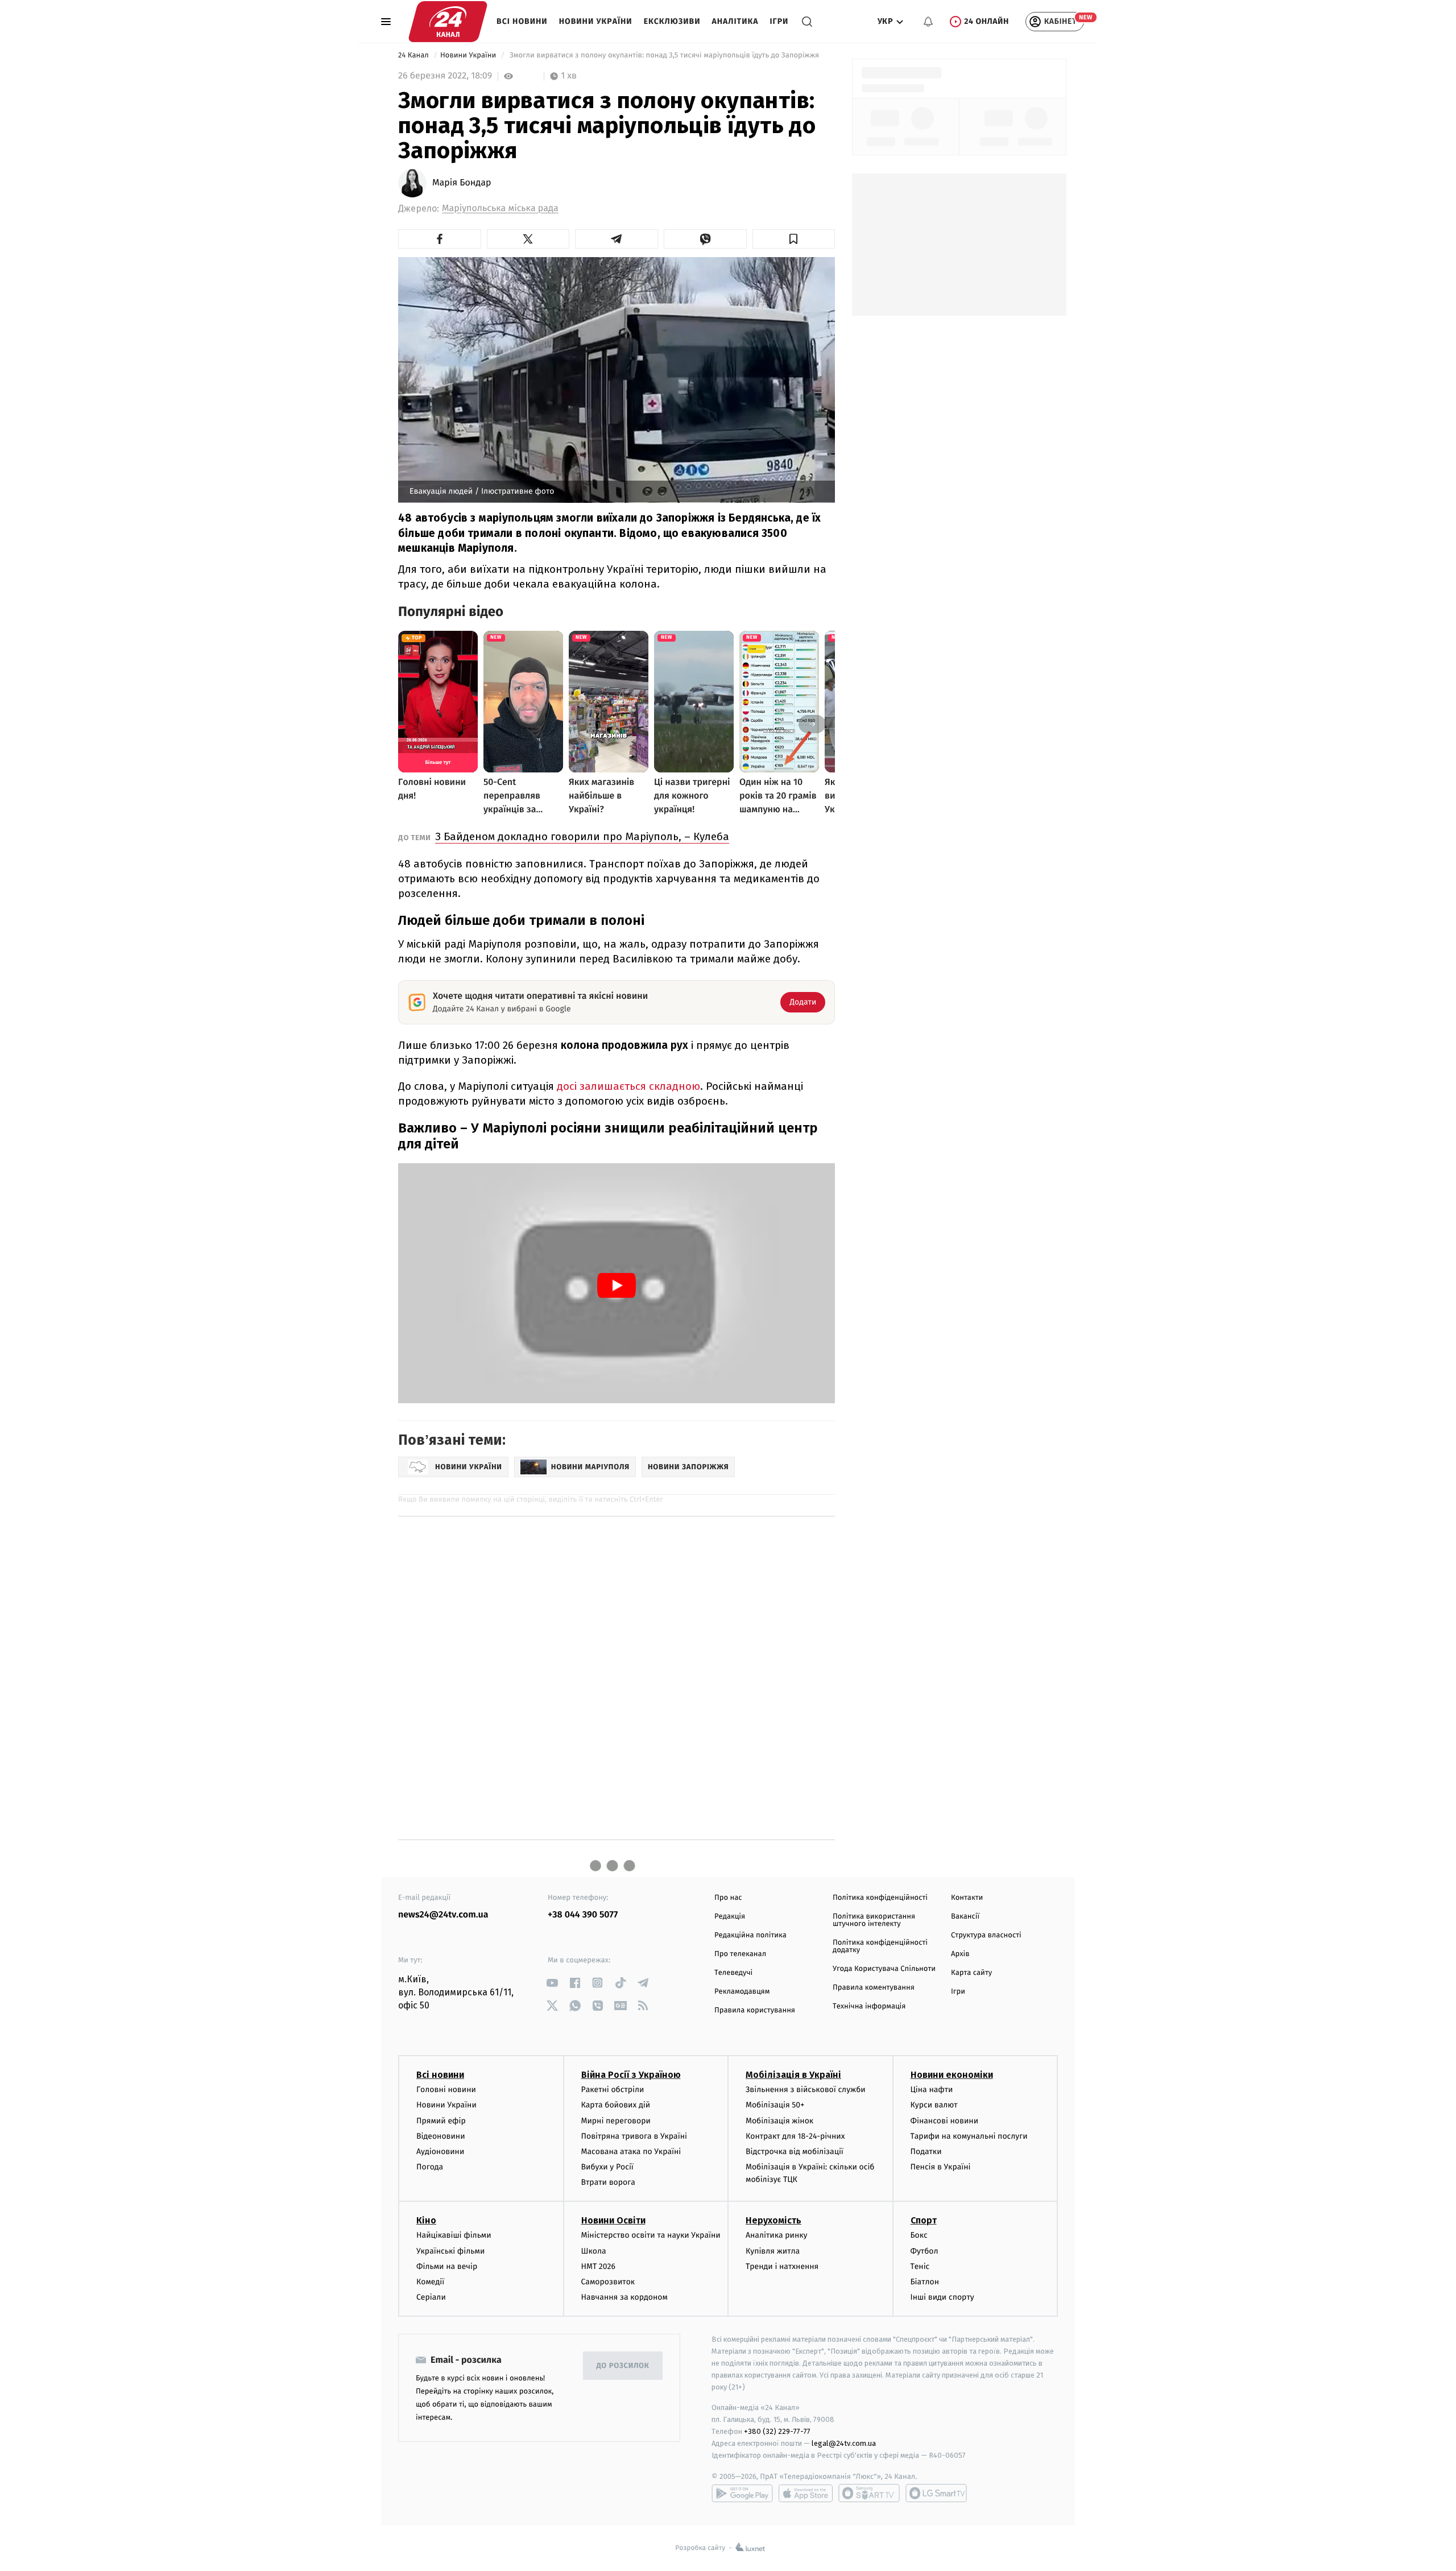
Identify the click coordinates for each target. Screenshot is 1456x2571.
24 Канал (414, 55)
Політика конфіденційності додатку (880, 1946)
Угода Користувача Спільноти (884, 1969)
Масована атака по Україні (631, 2152)
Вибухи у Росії (607, 2167)
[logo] (448, 22)
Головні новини (446, 2090)
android (742, 2493)
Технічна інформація (869, 2006)
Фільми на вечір (447, 2266)
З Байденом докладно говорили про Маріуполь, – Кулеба (582, 836)
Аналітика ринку (776, 2235)
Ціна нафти (932, 2090)
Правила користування (755, 2010)
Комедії (430, 2282)
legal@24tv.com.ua (844, 2443)
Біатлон (925, 2282)
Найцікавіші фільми (454, 2235)
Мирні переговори (616, 2121)
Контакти (967, 1898)
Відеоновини (441, 2136)
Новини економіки (952, 2075)
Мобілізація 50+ (775, 2105)
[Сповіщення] (928, 22)
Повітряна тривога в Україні (634, 2136)
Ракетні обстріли (613, 2090)
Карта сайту (971, 1973)
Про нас (728, 1898)
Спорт (924, 2220)
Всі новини (522, 21)
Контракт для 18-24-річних (795, 2136)
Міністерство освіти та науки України (651, 2235)
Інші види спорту (942, 2297)
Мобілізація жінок (779, 2121)
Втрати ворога (608, 2182)
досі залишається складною (627, 1086)
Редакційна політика (750, 1935)
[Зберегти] (794, 239)
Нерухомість (773, 2220)
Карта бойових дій (616, 2105)
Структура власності (986, 1935)
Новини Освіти (613, 2220)
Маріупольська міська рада (500, 208)
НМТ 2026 (599, 2266)
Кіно (426, 2220)
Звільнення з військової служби (806, 2090)
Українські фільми (450, 2251)
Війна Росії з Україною (631, 2075)
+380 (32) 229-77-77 (777, 2431)
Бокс (919, 2235)
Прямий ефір (441, 2121)
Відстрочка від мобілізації (795, 2152)
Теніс (920, 2266)
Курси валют (934, 2105)
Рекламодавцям (742, 1992)
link (552, 1983)
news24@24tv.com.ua (443, 1915)
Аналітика (735, 21)
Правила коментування (874, 1988)
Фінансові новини (945, 2121)
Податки (926, 2152)
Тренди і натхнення (782, 2266)
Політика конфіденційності (880, 1898)
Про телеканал (740, 1954)
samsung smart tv (936, 2493)
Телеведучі (733, 1973)
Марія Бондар (462, 183)
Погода (430, 2167)
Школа (594, 2251)
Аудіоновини (440, 2152)
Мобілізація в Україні (793, 2075)
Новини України (596, 21)
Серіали (431, 2297)
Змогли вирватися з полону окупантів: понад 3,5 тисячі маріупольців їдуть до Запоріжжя (664, 55)
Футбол (925, 2251)
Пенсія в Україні (941, 2167)
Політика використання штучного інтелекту (874, 1920)
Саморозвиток (608, 2282)
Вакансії (965, 1917)
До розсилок (623, 2366)
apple (806, 2493)
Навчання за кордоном (624, 2297)
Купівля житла (773, 2251)
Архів (960, 1954)
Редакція (730, 1917)
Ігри (779, 21)
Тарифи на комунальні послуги (969, 2136)
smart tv (869, 2493)
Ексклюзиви (672, 21)
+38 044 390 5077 (583, 1915)
